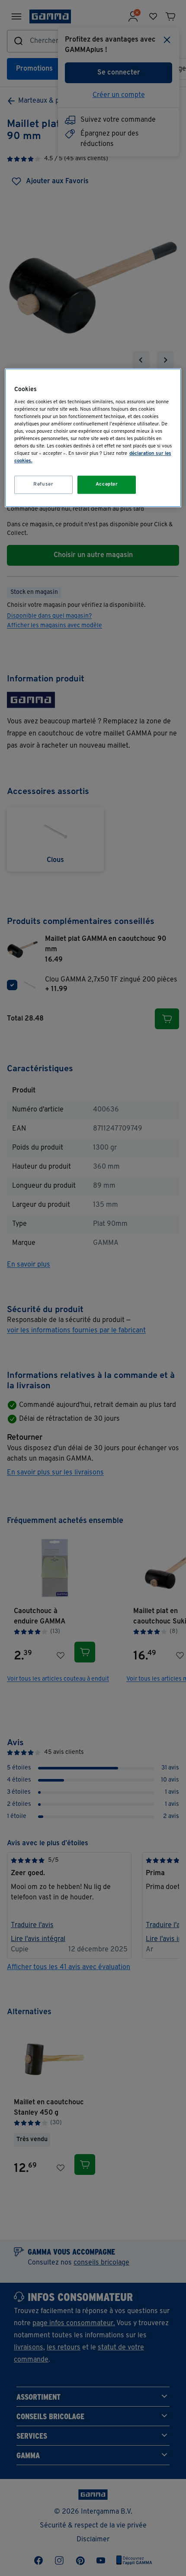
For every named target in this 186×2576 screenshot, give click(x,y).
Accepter (107, 484)
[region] (93, 438)
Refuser (43, 484)
